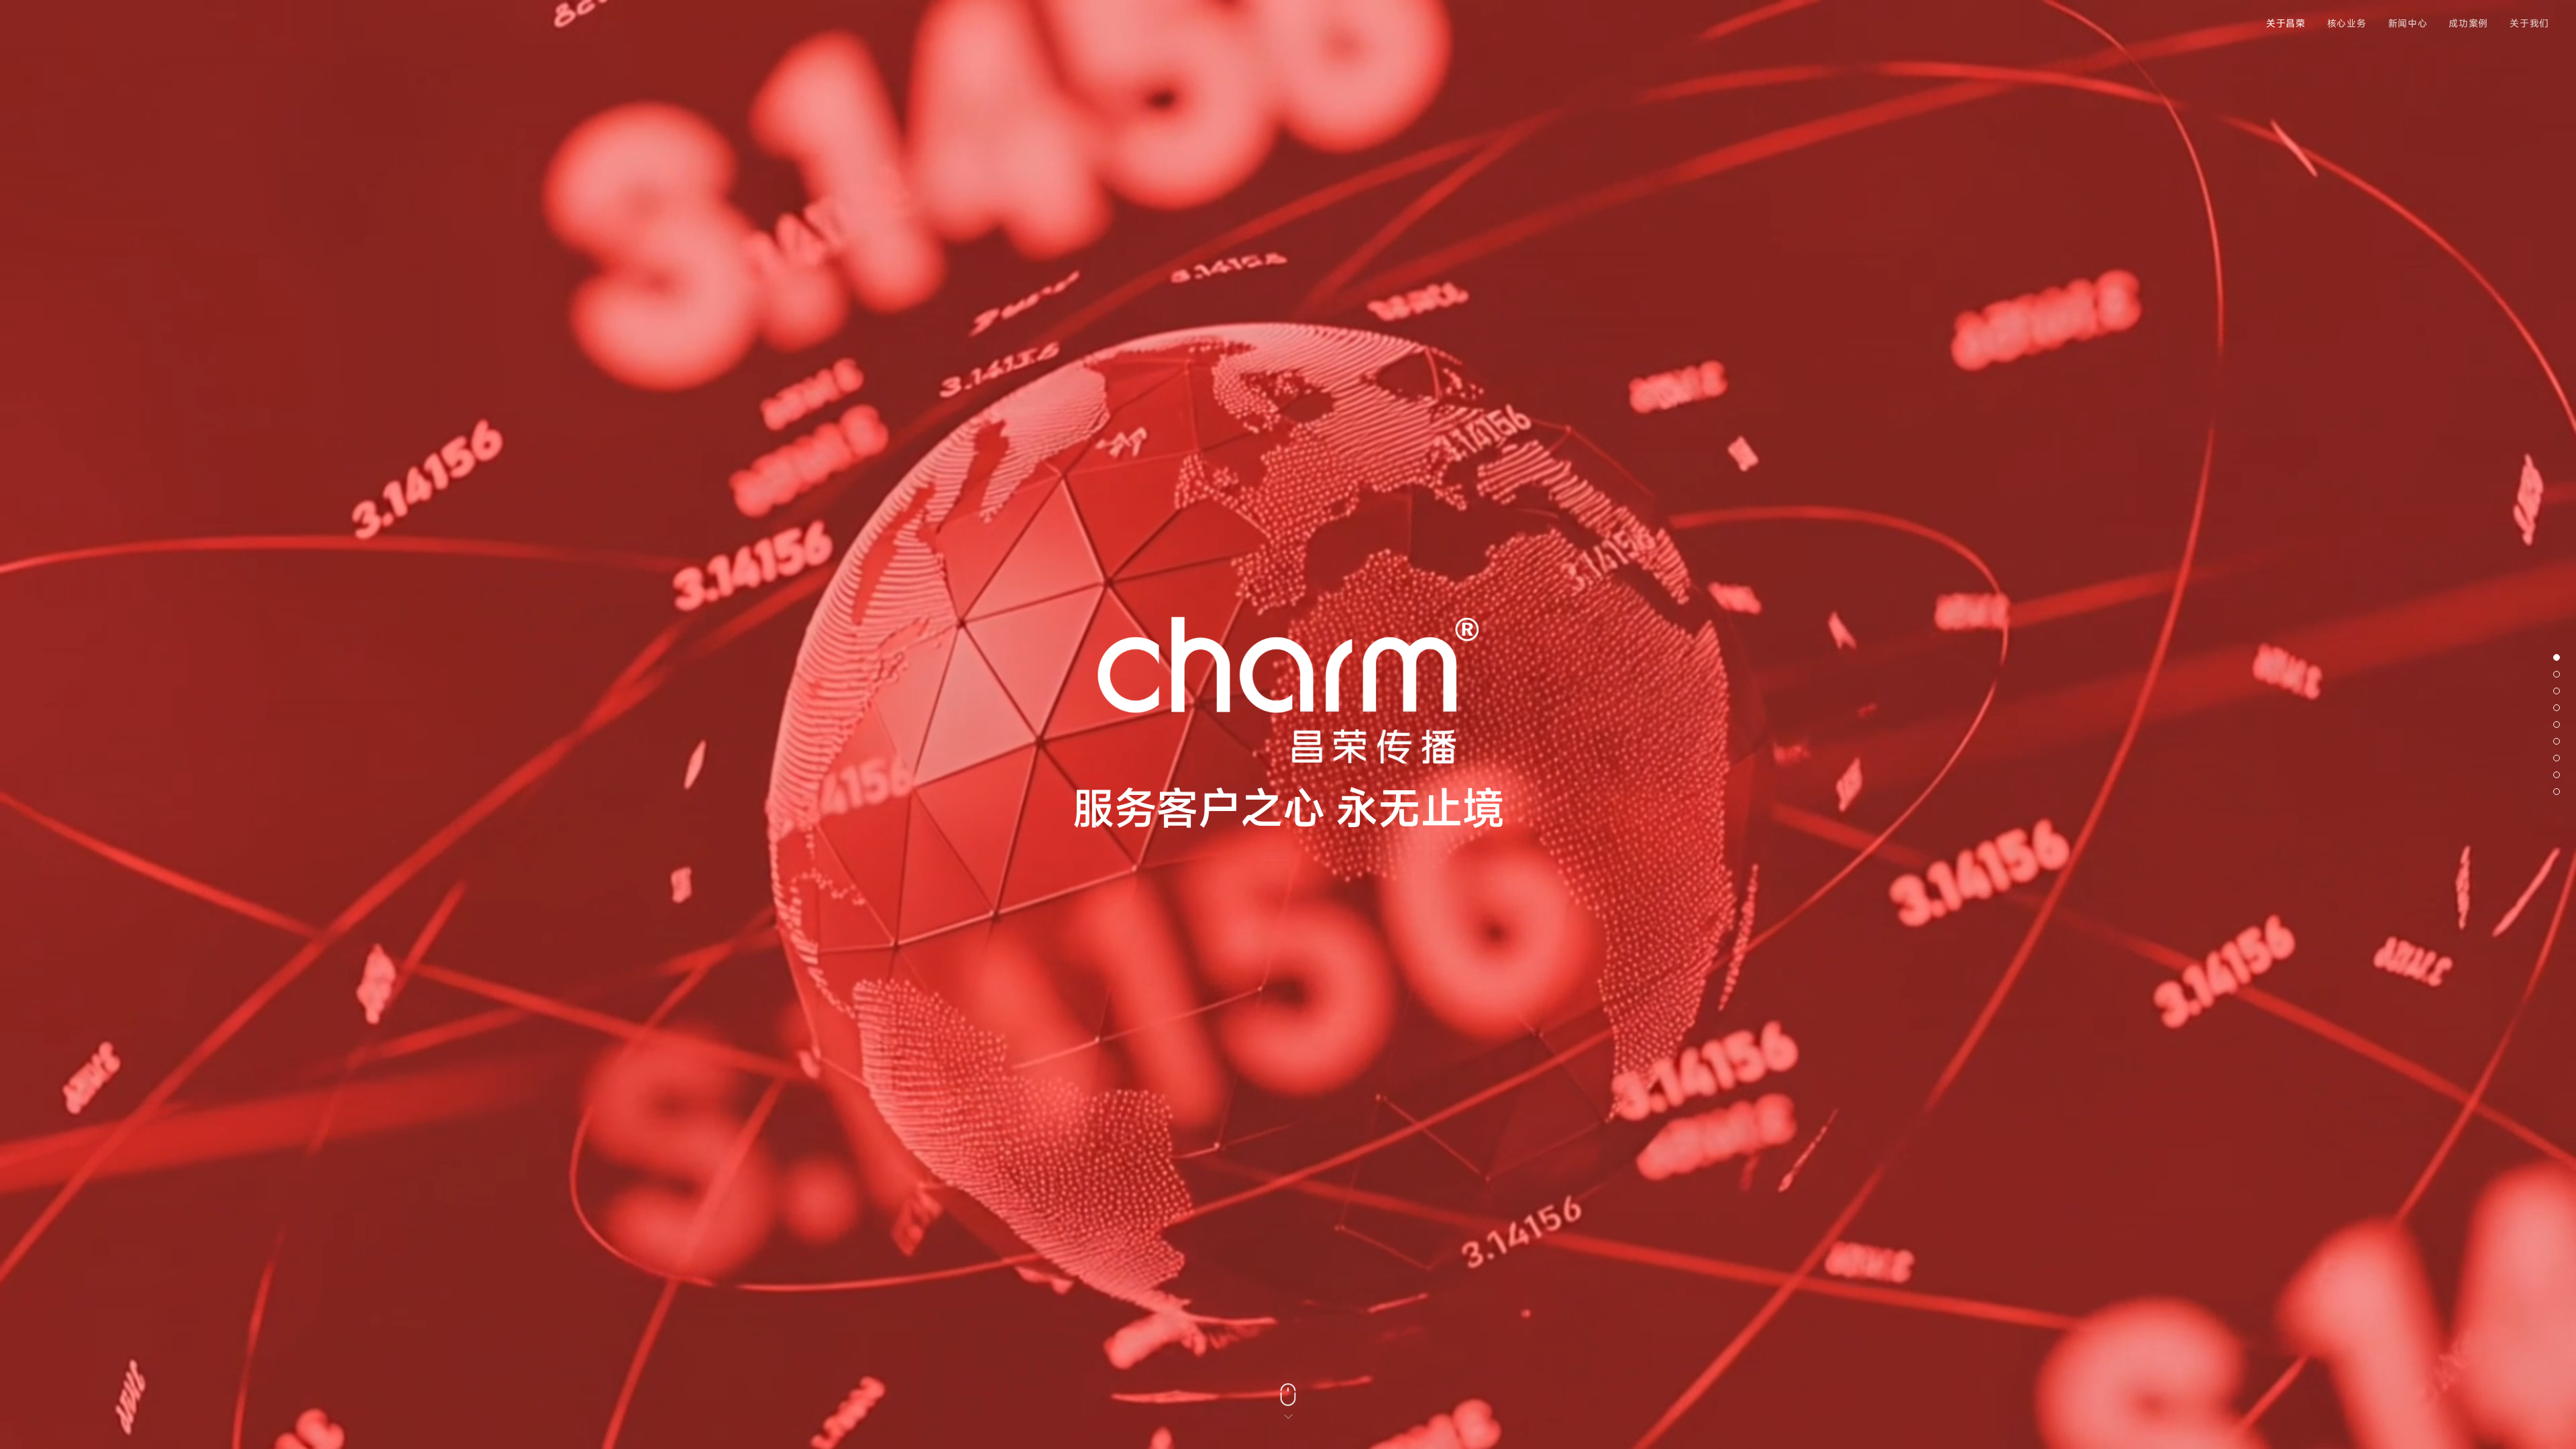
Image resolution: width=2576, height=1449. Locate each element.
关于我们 (2529, 23)
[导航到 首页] (2557, 657)
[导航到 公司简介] (2557, 674)
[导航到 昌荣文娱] (2557, 758)
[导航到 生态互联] (2557, 708)
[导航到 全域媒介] (2557, 691)
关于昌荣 (2286, 23)
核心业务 (2347, 23)
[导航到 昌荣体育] (2557, 724)
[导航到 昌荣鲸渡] (2557, 741)
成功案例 (2468, 23)
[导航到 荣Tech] (2557, 775)
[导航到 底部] (2557, 792)
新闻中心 (2408, 23)
